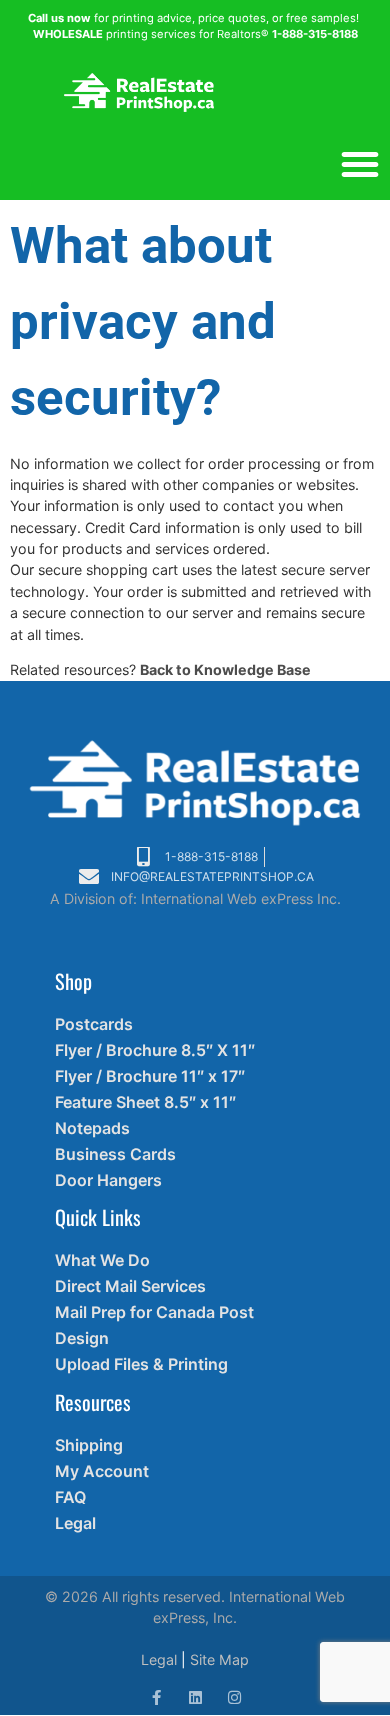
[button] (360, 163)
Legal (75, 1523)
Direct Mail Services (130, 1286)
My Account (102, 1471)
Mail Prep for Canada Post (154, 1312)
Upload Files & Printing (141, 1364)
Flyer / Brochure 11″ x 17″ (150, 1076)
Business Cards (115, 1154)
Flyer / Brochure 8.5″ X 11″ (155, 1050)
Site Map (219, 1659)
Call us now (59, 18)
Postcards (94, 1024)
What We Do (102, 1260)
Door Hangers (108, 1180)
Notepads (92, 1128)
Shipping (89, 1445)
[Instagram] (234, 1697)
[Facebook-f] (156, 1697)
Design (82, 1338)
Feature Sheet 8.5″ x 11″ (145, 1102)
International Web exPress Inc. (241, 898)
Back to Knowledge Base (225, 669)
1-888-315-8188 (315, 34)
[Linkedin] (195, 1697)
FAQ (70, 1497)
